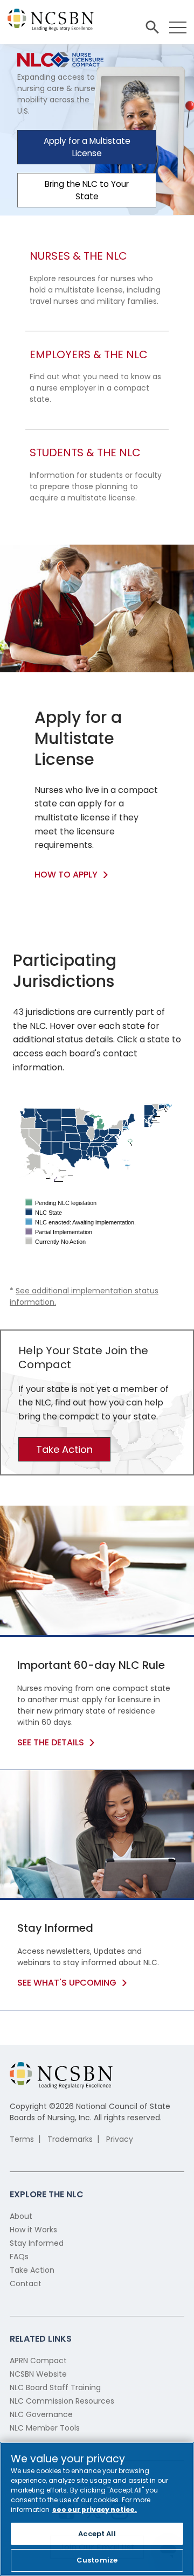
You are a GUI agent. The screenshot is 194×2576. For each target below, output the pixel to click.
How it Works (33, 2230)
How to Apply (66, 875)
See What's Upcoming (67, 1983)
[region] (97, 2509)
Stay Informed (37, 2243)
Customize (97, 2560)
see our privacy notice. (95, 2509)
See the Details (51, 1742)
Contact (26, 2283)
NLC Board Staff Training (55, 2387)
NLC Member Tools (45, 2428)
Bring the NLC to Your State (87, 190)
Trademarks (70, 2139)
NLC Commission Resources (62, 2401)
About (21, 2216)
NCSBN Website (38, 2374)
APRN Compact (38, 2361)
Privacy (120, 2139)
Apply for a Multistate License (87, 147)
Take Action (64, 1449)
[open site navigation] (152, 27)
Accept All (97, 2534)
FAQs (19, 2257)
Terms (22, 2139)
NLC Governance (41, 2414)
